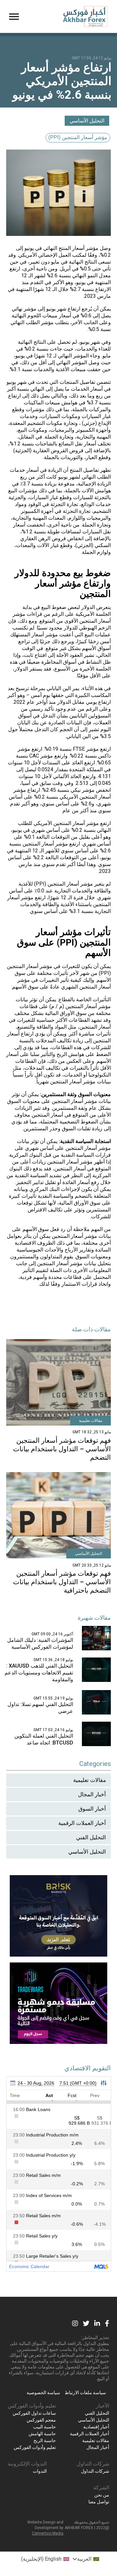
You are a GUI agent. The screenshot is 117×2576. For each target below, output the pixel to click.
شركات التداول (93, 2464)
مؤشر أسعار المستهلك (34, 635)
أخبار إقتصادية (96, 2427)
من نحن (102, 2495)
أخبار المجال (92, 1794)
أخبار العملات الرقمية (82, 1823)
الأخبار (103, 2406)
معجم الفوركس (41, 2420)
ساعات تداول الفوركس (34, 2413)
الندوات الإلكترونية (27, 2464)
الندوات (40, 2471)
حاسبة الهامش (42, 2434)
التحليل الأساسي (87, 121)
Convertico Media (48, 2533)
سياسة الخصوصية (43, 2393)
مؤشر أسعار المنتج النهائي (71, 248)
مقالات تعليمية (90, 1780)
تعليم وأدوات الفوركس (32, 2406)
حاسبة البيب (45, 2427)
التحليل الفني (91, 1837)
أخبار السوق (92, 1809)
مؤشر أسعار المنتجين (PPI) (78, 137)
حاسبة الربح (45, 2440)
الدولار (88, 607)
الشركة (101, 2488)
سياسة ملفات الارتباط (85, 2393)
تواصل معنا (99, 2502)
